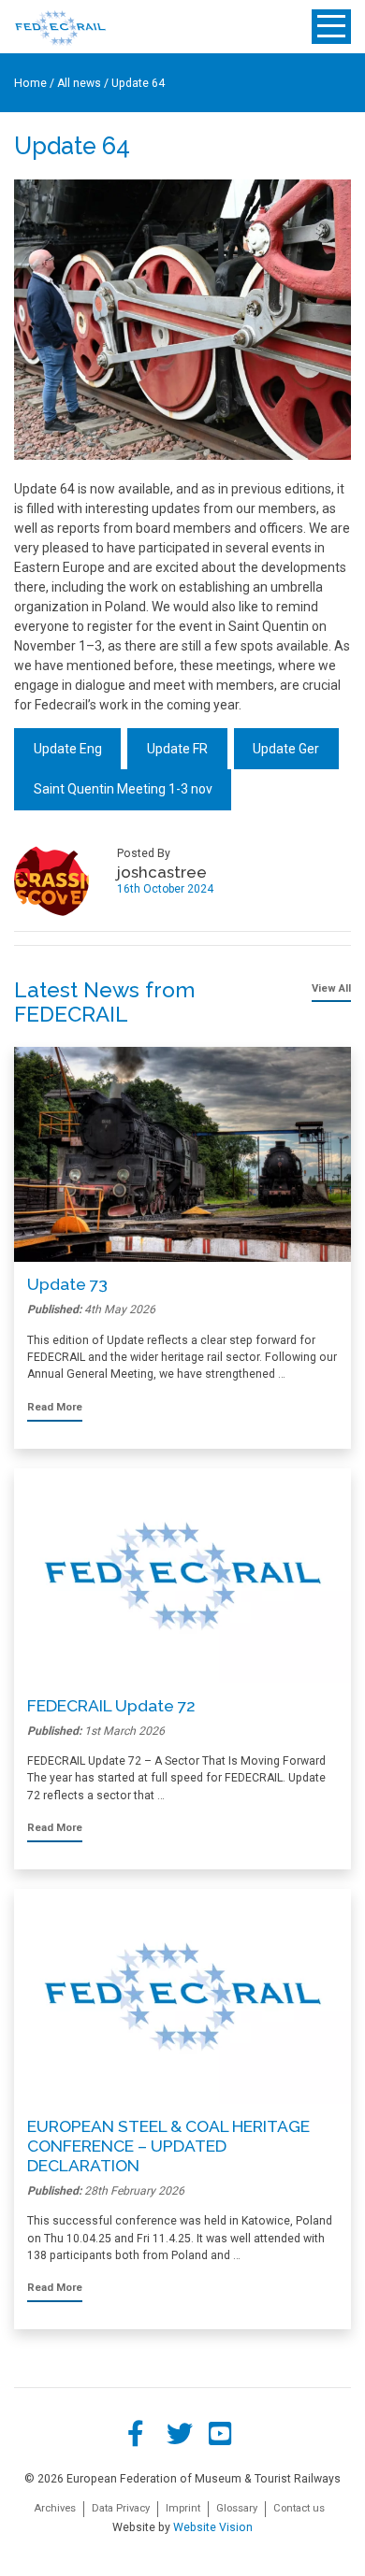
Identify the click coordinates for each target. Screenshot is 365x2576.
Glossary (237, 2508)
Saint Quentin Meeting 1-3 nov (123, 789)
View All (331, 988)
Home (30, 83)
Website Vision (213, 2527)
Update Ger (286, 749)
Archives (55, 2508)
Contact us (299, 2508)
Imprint (183, 2508)
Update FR (177, 749)
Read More (55, 1407)
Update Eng (68, 749)
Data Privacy (121, 2508)
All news (79, 83)
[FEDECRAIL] (60, 27)
